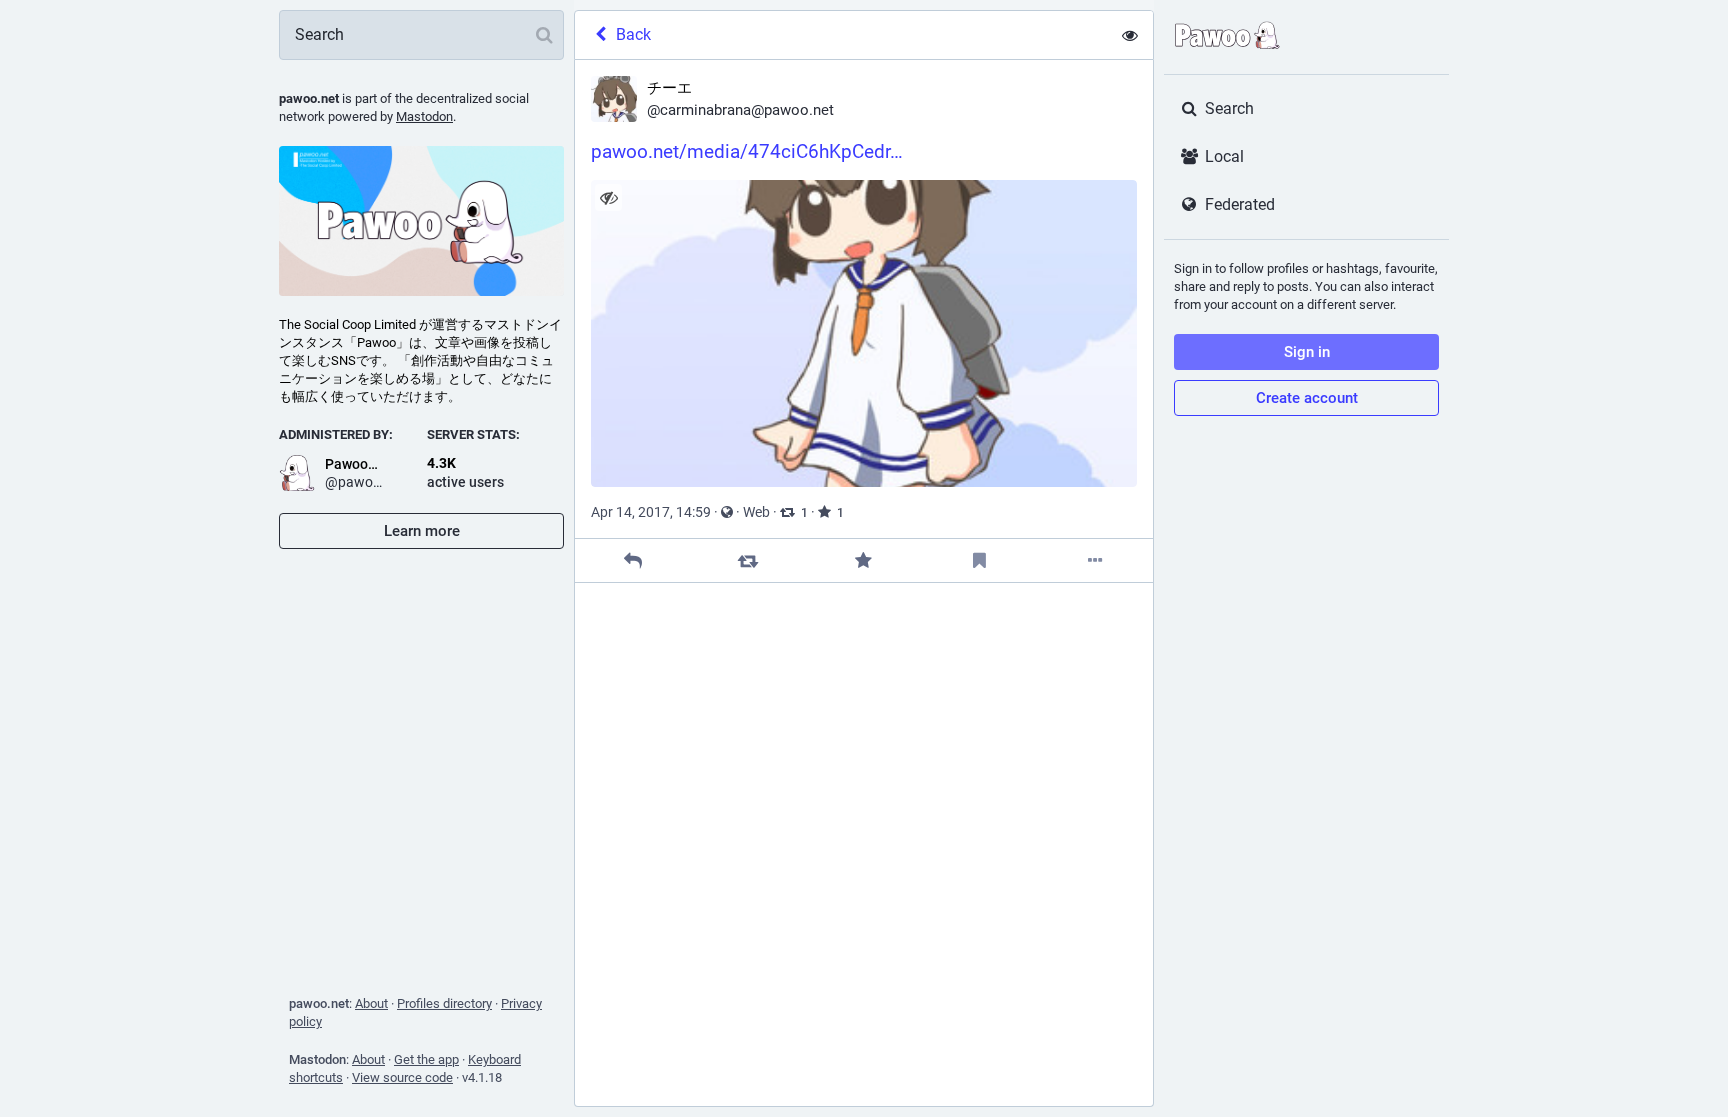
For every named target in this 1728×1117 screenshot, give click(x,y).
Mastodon (424, 116)
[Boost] (748, 560)
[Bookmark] (979, 560)
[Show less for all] (1130, 35)
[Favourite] (863, 560)
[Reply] (632, 560)
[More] (1095, 560)
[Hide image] (608, 197)
